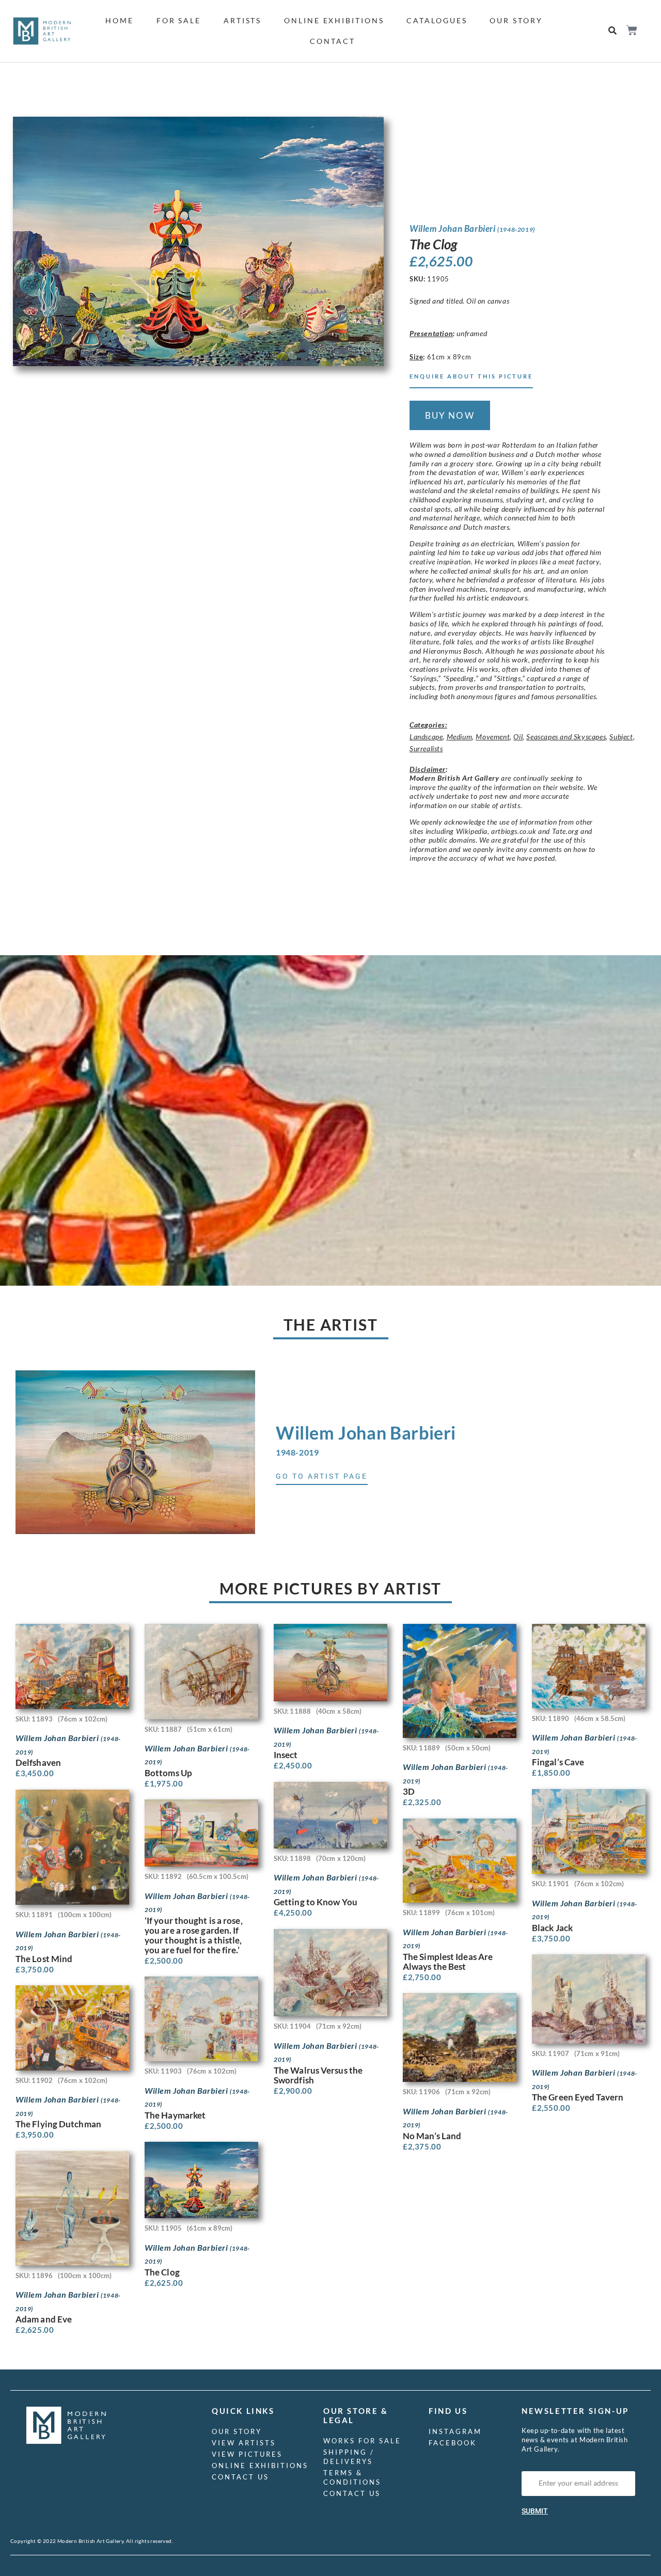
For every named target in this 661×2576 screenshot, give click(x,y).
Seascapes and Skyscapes (566, 737)
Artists (242, 20)
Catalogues (437, 20)
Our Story (516, 20)
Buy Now (450, 415)
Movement (493, 737)
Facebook (453, 2443)
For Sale (179, 20)
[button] (613, 31)
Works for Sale (362, 2441)
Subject (621, 737)
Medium (460, 737)
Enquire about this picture (471, 376)
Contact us (240, 2477)
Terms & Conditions (352, 2477)
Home (120, 20)
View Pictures (247, 2454)
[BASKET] (631, 30)
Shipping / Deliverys (349, 2457)
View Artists (244, 2443)
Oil (518, 737)
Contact (332, 41)
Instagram (455, 2431)
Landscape (426, 737)
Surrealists (426, 748)
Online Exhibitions (334, 20)
